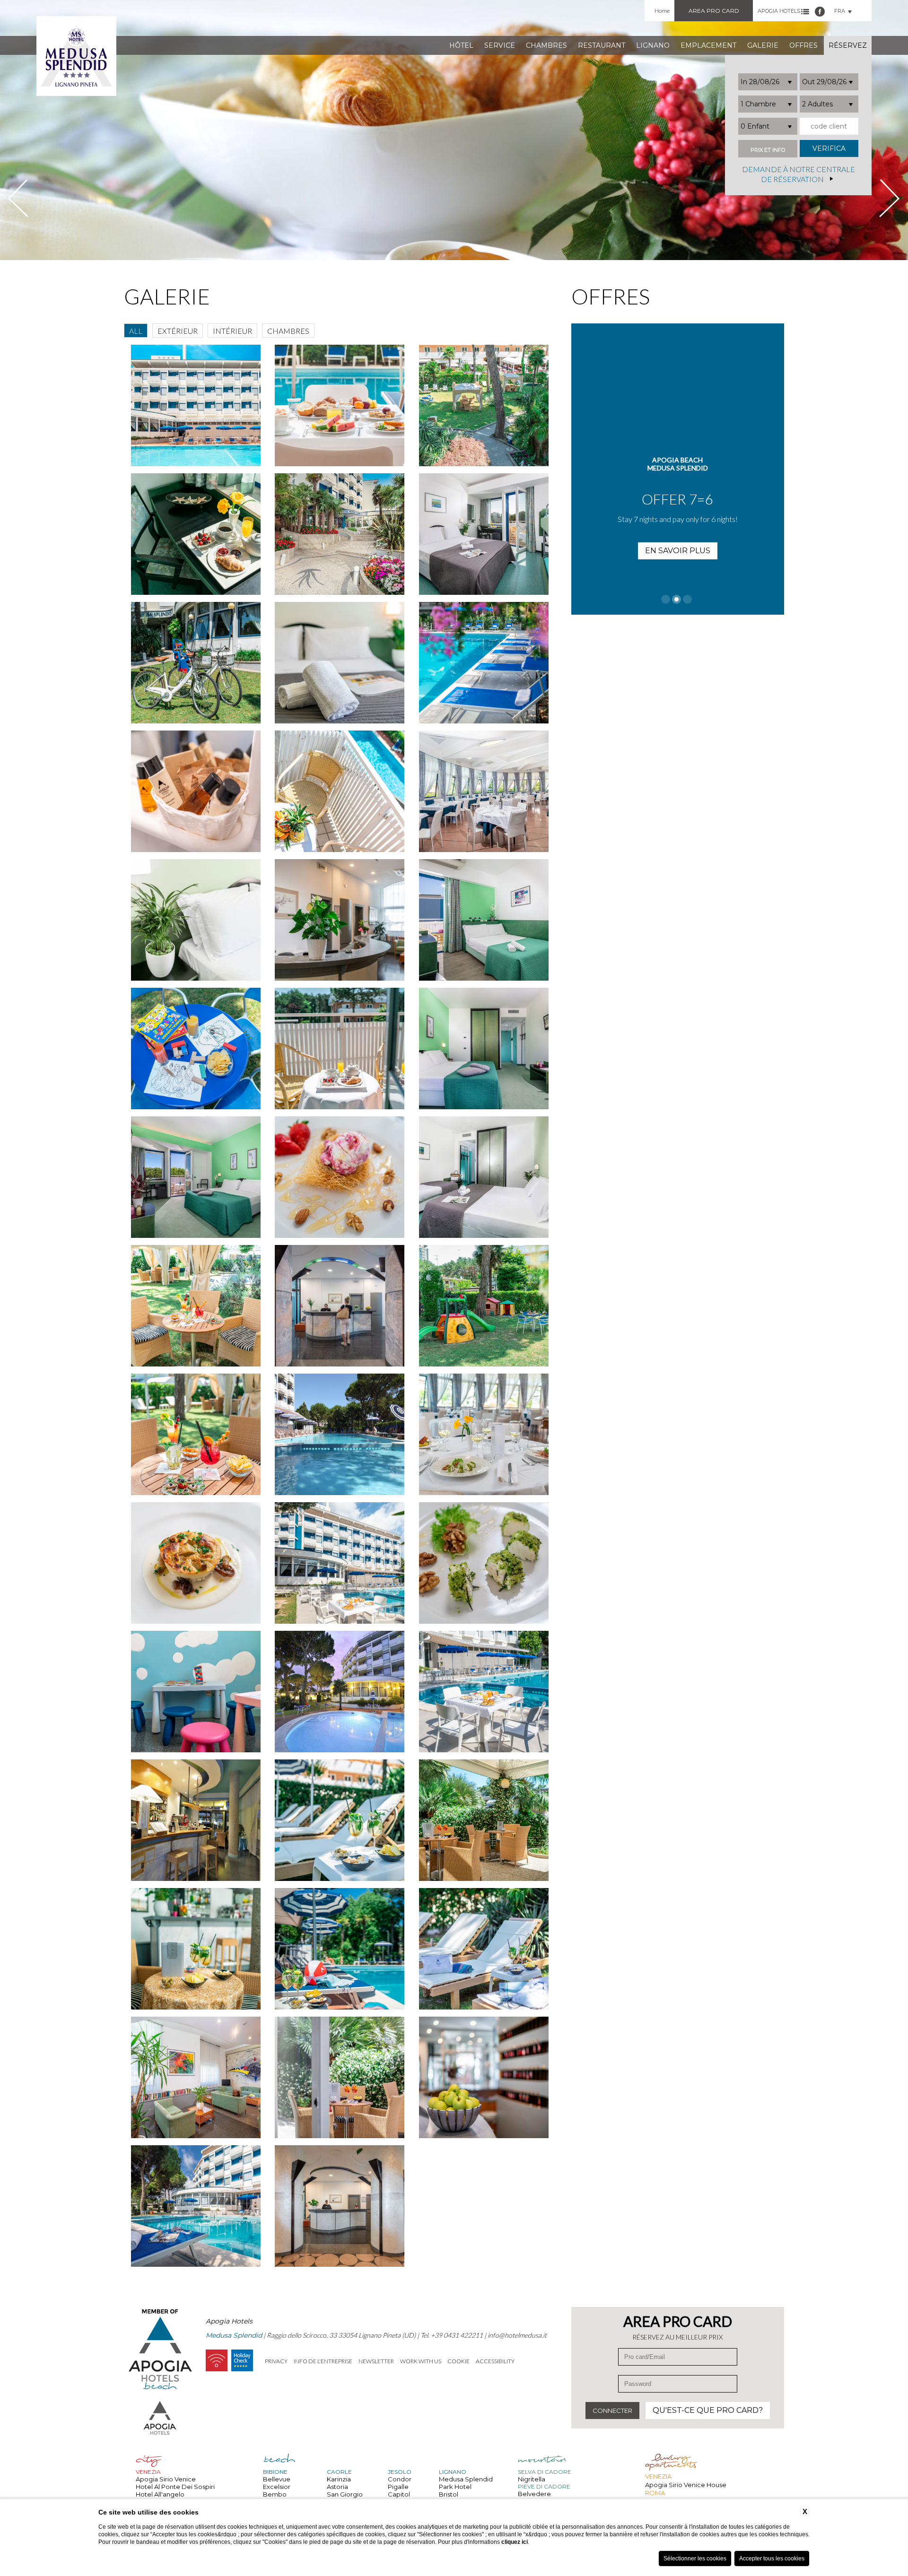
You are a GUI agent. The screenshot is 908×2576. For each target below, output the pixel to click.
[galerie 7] (196, 405)
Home (662, 11)
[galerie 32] (340, 1434)
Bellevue (277, 2479)
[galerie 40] (196, 1820)
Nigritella (532, 2479)
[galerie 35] (340, 1563)
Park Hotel (455, 2487)
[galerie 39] (484, 1692)
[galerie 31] (196, 1434)
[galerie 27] (484, 1177)
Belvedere (534, 2494)
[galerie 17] (340, 791)
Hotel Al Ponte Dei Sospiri (175, 2487)
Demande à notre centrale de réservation (799, 174)
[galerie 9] (484, 405)
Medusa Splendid (466, 2479)
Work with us (421, 2361)
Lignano (653, 45)
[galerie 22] (196, 1049)
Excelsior (277, 2487)
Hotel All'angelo (160, 2494)
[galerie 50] (340, 2206)
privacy (276, 2361)
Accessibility (495, 2361)
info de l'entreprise (323, 2361)
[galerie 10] (196, 534)
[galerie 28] (196, 1306)
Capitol (399, 2494)
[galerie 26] (340, 1177)
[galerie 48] (484, 2077)
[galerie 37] (196, 1692)
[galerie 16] (196, 791)
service (500, 45)
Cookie (458, 2361)
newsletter (376, 2361)
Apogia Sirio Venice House (686, 2485)
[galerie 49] (196, 2206)
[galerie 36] (484, 1563)
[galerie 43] (196, 1949)
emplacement (708, 45)
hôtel (461, 45)
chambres (546, 45)
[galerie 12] (484, 534)
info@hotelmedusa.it (517, 2335)
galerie (763, 45)
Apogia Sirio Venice (166, 2479)
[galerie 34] (196, 1563)
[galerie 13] (196, 663)
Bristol (449, 2494)
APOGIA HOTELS (779, 11)
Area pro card (714, 11)
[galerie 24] (484, 1049)
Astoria (337, 2487)
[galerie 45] (484, 1949)
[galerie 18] (484, 791)
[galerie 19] (196, 920)
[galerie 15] (484, 663)
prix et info (768, 150)
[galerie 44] (340, 1949)
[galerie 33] (484, 1434)
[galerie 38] (340, 1692)
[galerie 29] (340, 1306)
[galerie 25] (196, 1177)
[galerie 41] (340, 1820)
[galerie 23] (340, 1049)
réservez (848, 45)
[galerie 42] (484, 1820)
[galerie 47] (340, 2077)
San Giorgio (345, 2494)
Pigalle (398, 2487)
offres (803, 45)
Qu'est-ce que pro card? (708, 2410)
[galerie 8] (340, 405)
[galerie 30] (484, 1306)
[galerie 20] (340, 920)
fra (840, 11)
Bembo (275, 2494)
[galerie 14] (340, 663)
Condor (400, 2479)
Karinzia (339, 2479)
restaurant (602, 45)
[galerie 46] (196, 2077)
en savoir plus (678, 535)
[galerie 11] (340, 534)
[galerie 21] (484, 920)
